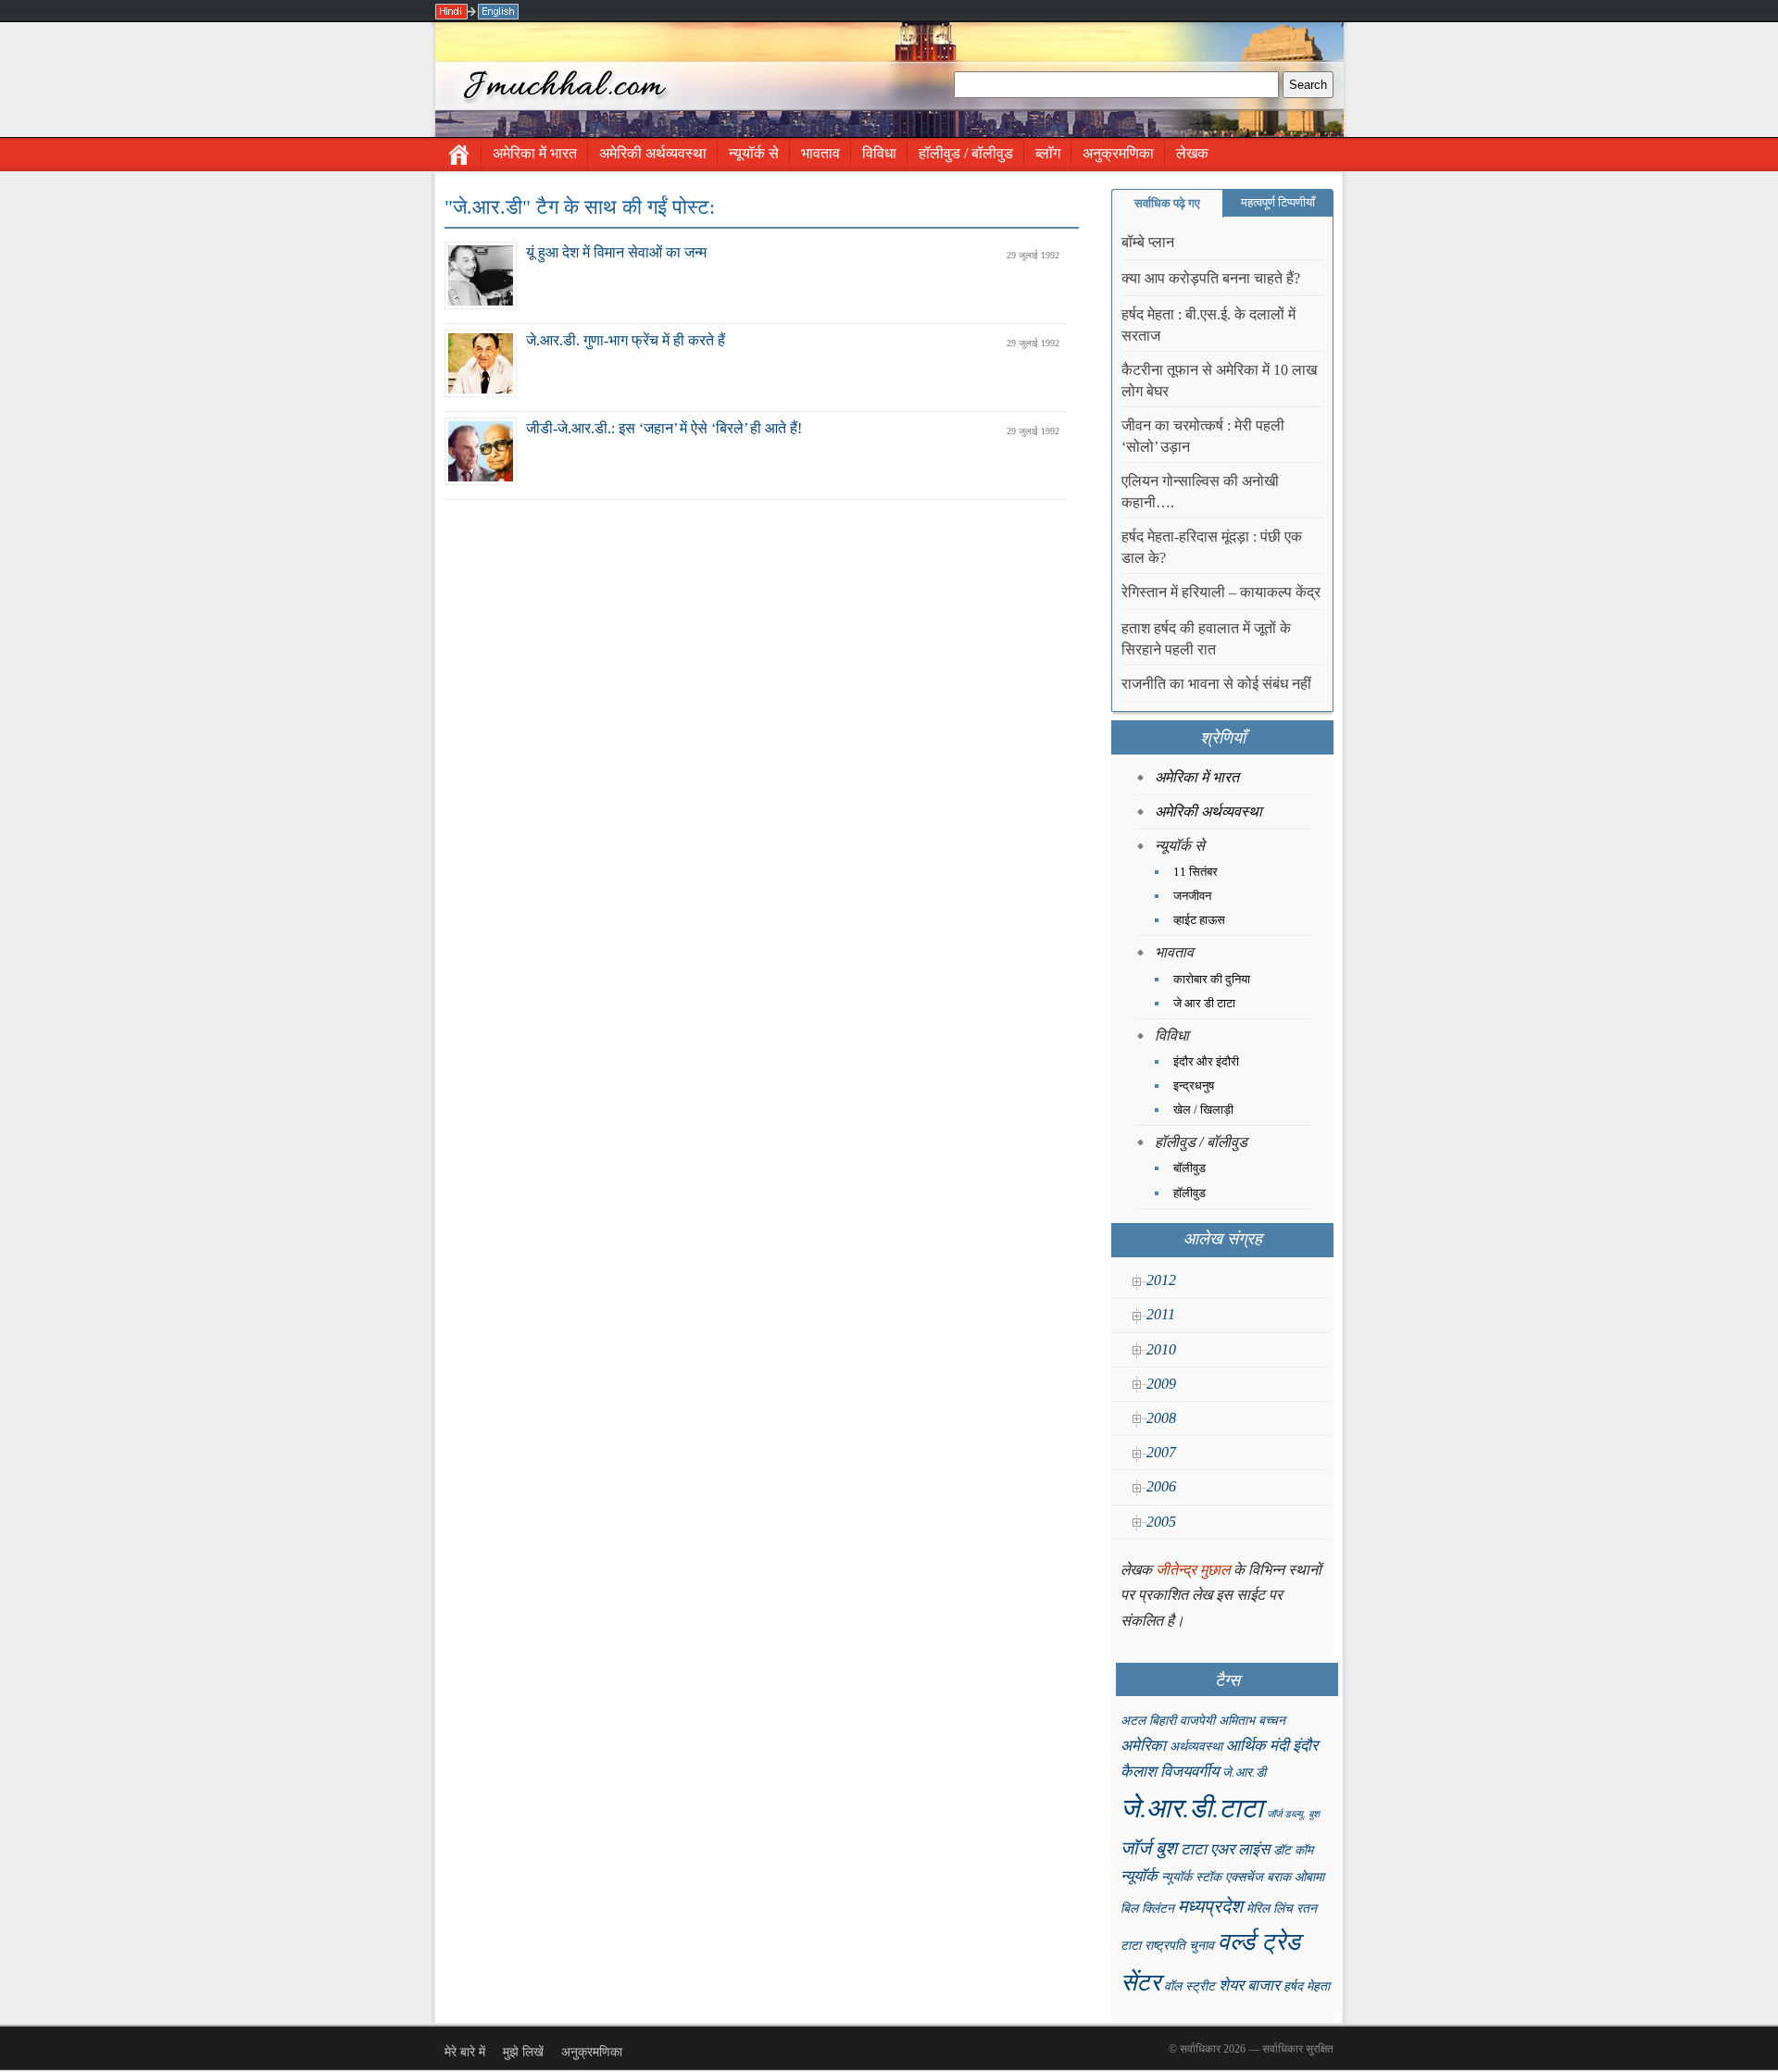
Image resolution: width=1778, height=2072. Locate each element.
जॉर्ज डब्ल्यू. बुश (1293, 1814)
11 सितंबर (1196, 872)
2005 (1161, 1522)
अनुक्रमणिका (1118, 153)
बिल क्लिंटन (1147, 1909)
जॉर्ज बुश (1149, 1848)
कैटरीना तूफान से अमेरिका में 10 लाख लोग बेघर (1219, 381)
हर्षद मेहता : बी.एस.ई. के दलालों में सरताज (1208, 325)
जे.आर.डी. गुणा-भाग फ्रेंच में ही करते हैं (626, 340)
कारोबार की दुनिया (1212, 979)
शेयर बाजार (1249, 1985)
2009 (1161, 1384)
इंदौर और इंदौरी (1206, 1061)
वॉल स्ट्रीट (1190, 1986)
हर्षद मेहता (1307, 1986)
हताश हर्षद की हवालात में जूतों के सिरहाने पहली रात (1206, 639)
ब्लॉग (1048, 153)
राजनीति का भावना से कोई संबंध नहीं (1216, 684)
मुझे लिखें (523, 2052)
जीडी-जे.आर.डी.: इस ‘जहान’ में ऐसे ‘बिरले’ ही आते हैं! (664, 428)
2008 (1161, 1418)
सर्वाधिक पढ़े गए (1167, 203)
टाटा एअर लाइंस (1225, 1849)
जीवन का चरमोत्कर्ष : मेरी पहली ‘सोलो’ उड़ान (1203, 436)
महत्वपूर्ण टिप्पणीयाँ (1278, 202)
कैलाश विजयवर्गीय (1170, 1772)
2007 (1161, 1452)
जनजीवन (1192, 896)
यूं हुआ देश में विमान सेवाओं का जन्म (616, 252)
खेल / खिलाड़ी (1203, 1110)
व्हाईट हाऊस (1199, 920)
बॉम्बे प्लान (1148, 242)
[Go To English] (499, 12)
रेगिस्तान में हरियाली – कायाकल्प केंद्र (1221, 592)
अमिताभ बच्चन (1252, 1721)
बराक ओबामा (1296, 1877)
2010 (1161, 1349)
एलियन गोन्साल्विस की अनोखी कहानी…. (1200, 492)
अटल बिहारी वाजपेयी (1168, 1721)
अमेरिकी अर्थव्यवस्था (653, 153)
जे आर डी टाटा (1204, 1003)
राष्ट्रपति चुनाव (1179, 1946)
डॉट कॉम (1293, 1850)
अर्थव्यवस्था (1196, 1747)
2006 (1161, 1486)
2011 (1161, 1314)
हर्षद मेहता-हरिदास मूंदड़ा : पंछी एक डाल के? (1212, 547)
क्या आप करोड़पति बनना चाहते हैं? (1211, 278)
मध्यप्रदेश (1210, 1906)
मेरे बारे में (465, 2052)
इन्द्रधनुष (1194, 1086)
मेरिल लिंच (1270, 1909)
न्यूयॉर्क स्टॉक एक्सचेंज (1212, 1877)
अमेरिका (1143, 1746)
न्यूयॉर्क (1139, 1876)
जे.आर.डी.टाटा (1192, 1808)
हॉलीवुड (1190, 1193)
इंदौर (1305, 1746)
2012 (1161, 1280)
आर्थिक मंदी (1258, 1746)
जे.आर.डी (1244, 1772)
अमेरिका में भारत (535, 153)
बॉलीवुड (1190, 1168)
